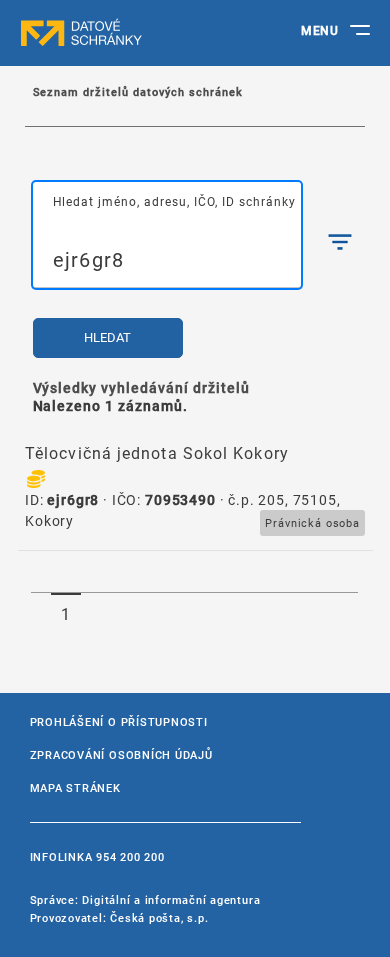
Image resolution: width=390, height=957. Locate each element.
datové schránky (120, 33)
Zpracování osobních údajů (121, 754)
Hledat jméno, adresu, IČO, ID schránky (174, 200)
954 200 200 (130, 856)
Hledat (107, 337)
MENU (319, 30)
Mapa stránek (75, 787)
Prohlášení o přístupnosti (119, 721)
